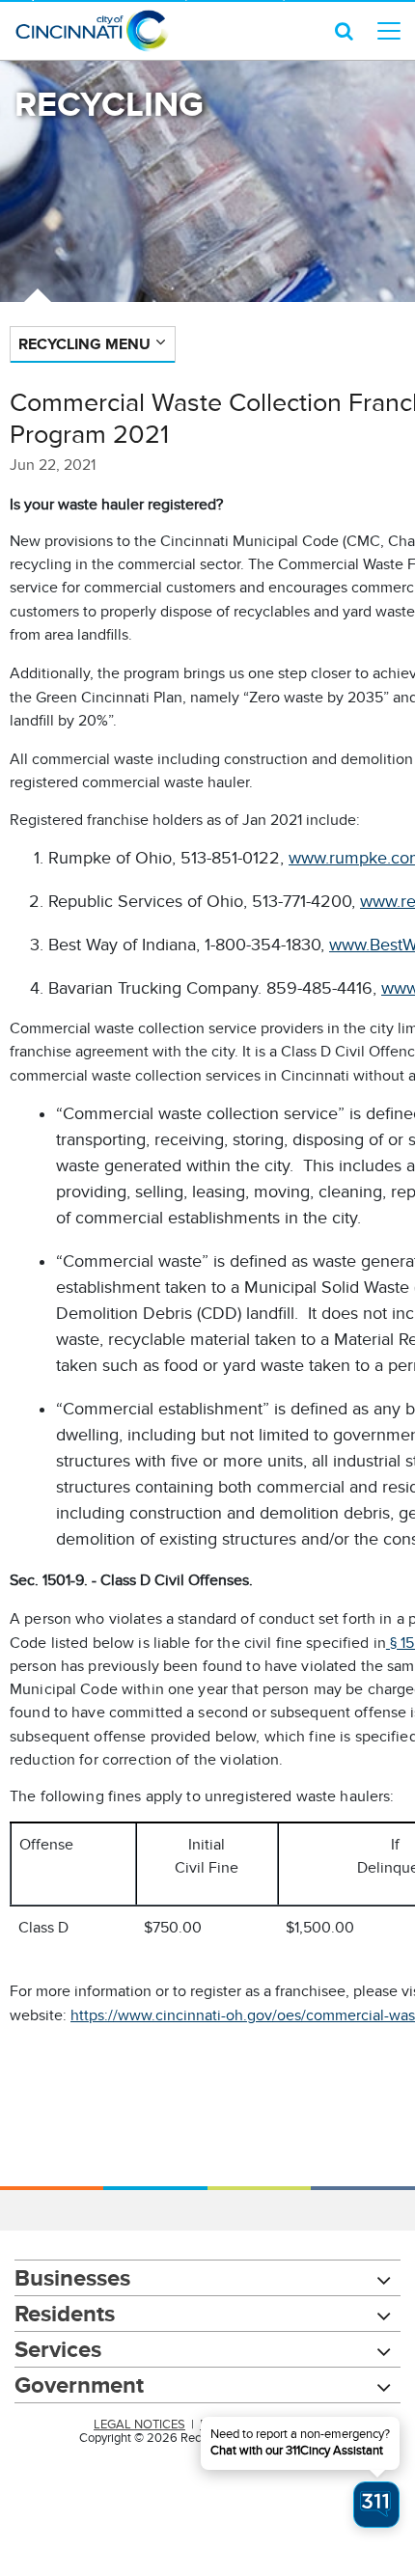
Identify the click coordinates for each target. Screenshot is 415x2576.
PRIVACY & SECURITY (261, 2425)
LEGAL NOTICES (139, 2425)
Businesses (72, 2277)
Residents (65, 2313)
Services (58, 2349)
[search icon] (344, 31)
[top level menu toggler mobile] (389, 31)
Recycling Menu (84, 344)
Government (79, 2384)
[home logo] (92, 31)
